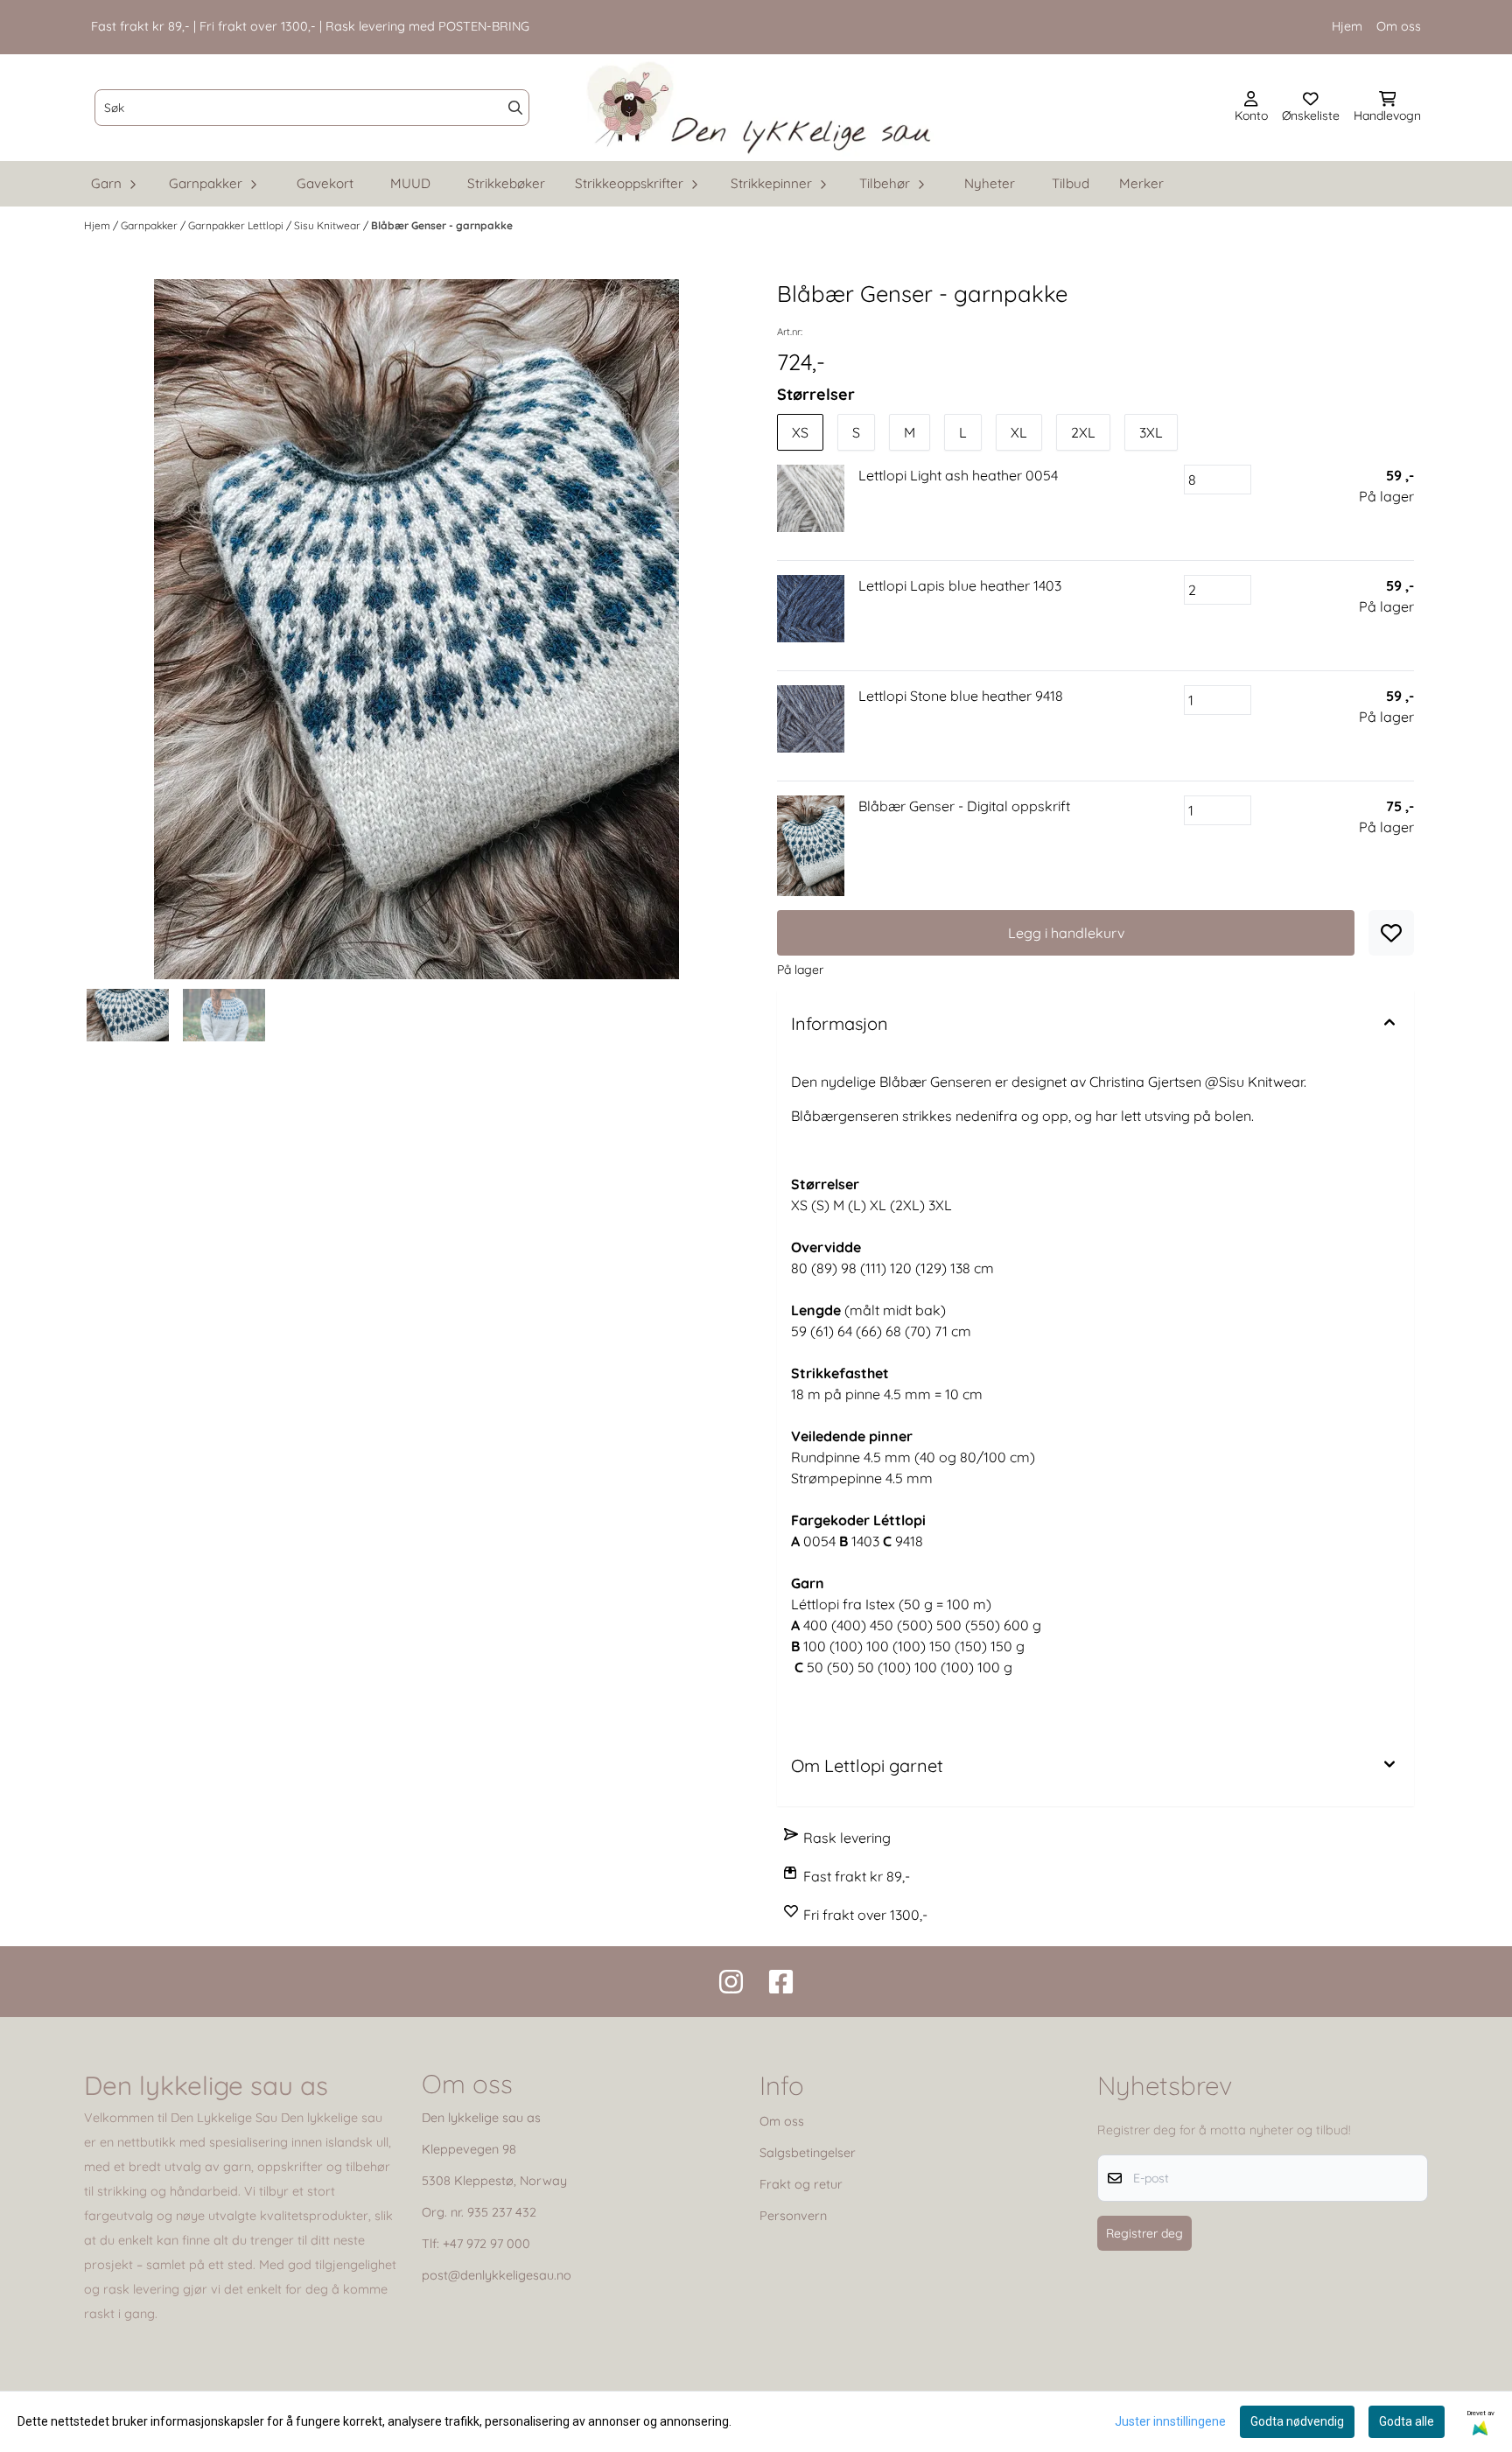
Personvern (793, 2216)
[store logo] (761, 108)
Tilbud (1071, 183)
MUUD (410, 183)
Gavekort (325, 183)
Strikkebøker (506, 183)
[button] (1391, 933)
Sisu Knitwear (329, 225)
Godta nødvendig (1297, 2421)
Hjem (1347, 26)
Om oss (1399, 26)
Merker (1141, 183)
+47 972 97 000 (486, 2244)
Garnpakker (150, 225)
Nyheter (990, 183)
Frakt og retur (801, 2184)
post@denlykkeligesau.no (497, 2275)
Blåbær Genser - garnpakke (442, 225)
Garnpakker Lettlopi (237, 225)
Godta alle (1407, 2421)
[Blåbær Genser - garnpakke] (416, 629)
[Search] (515, 108)
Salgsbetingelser (808, 2153)
